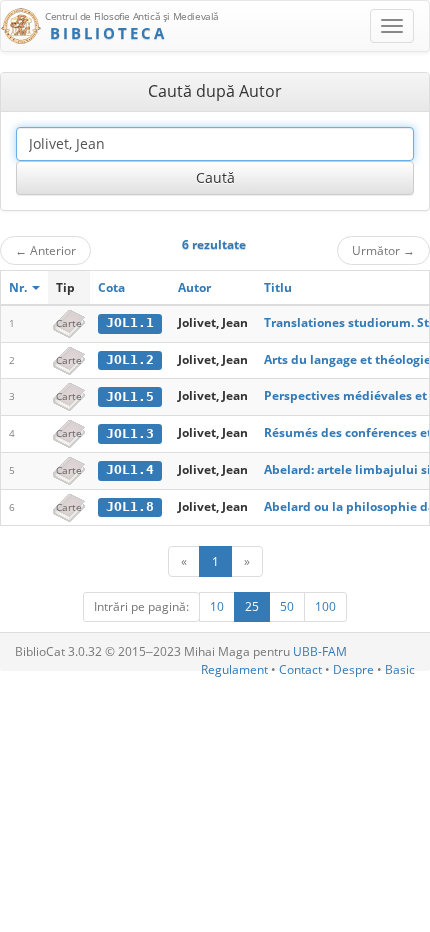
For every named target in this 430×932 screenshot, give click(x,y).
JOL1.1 (130, 322)
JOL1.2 (130, 359)
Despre (353, 669)
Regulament (234, 669)
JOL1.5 (130, 396)
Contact (300, 669)
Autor (194, 287)
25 (252, 606)
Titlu (278, 287)
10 (217, 606)
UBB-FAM (320, 651)
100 (325, 606)
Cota (111, 287)
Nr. (19, 287)
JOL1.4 (130, 469)
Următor (383, 250)
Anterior (45, 250)
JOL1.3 (130, 433)
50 (287, 606)
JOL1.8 (130, 506)
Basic (400, 669)
